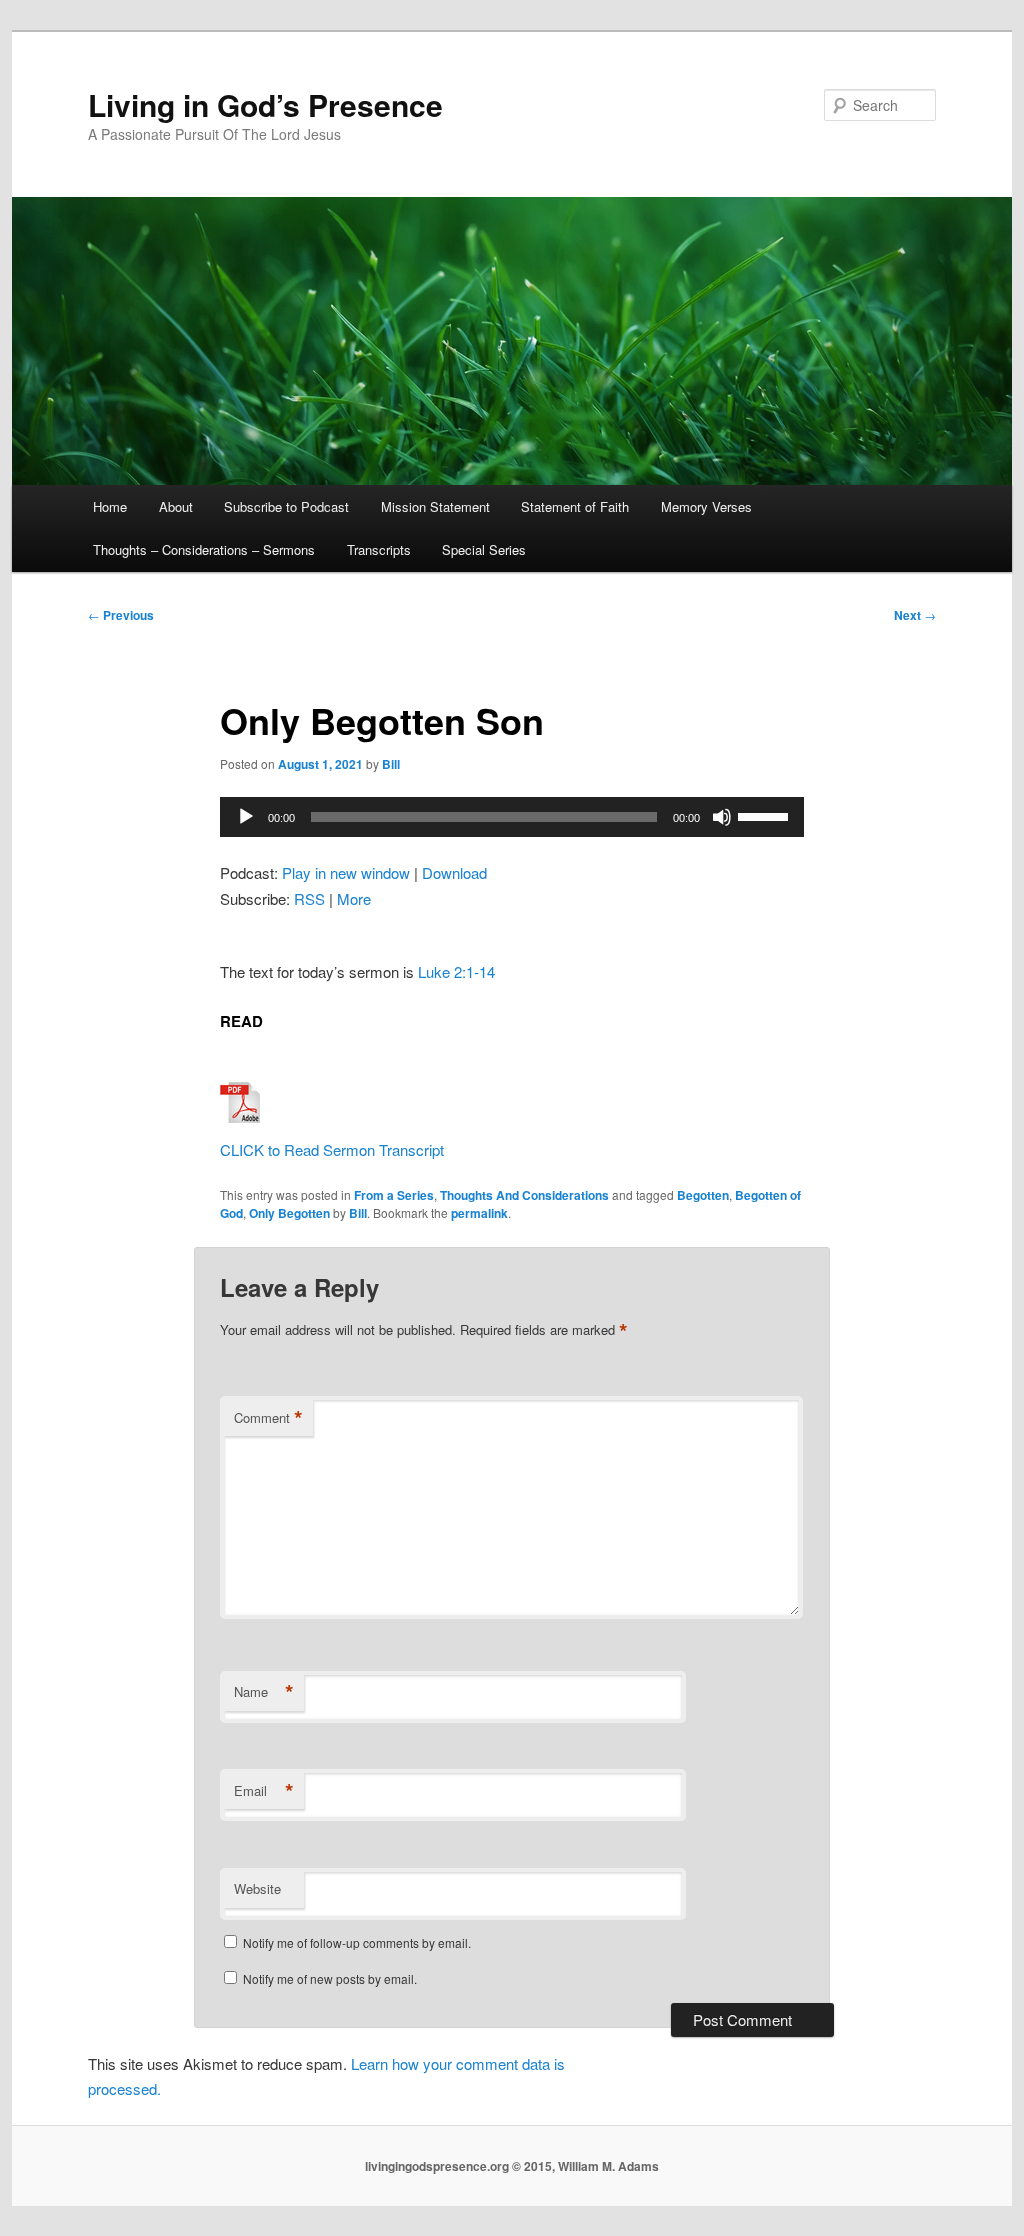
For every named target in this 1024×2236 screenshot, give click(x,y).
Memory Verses (706, 506)
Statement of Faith (575, 506)
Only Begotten (289, 1213)
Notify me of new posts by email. (330, 1978)
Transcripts (379, 549)
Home (110, 506)
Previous (121, 615)
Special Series (484, 549)
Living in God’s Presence (265, 104)
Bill (391, 764)
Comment (268, 1418)
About (176, 506)
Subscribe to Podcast (286, 506)
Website (257, 1888)
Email (264, 1791)
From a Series (394, 1195)
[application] (512, 817)
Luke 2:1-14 (456, 971)
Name (264, 1692)
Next (915, 615)
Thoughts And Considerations (524, 1195)
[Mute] (722, 817)
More (354, 898)
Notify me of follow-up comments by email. (357, 1942)
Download (454, 872)
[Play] (246, 817)
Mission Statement (435, 506)
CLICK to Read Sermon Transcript (332, 1149)
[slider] (766, 815)
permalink (479, 1213)
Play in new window (346, 872)
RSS (309, 898)
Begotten (703, 1195)
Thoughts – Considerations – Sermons (204, 549)
